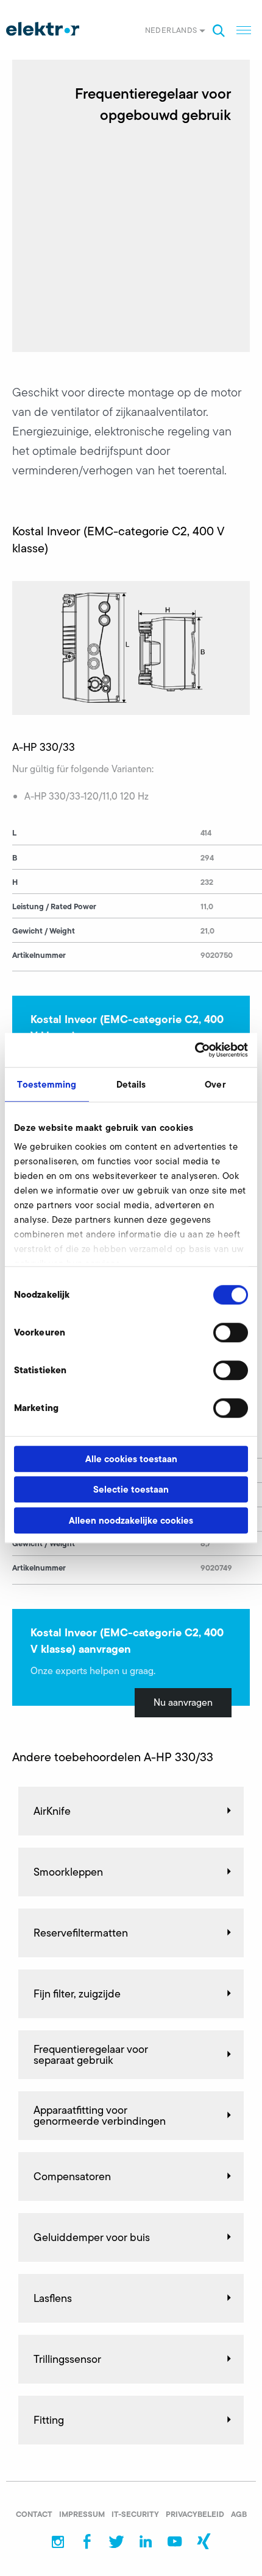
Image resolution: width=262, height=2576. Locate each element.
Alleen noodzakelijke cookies (131, 1520)
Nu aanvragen (183, 1702)
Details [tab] (131, 1084)
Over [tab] (215, 1084)
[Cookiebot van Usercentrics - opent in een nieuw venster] (195, 1050)
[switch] (231, 1332)
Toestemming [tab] (47, 1084)
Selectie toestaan (131, 1489)
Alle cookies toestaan (131, 1459)
